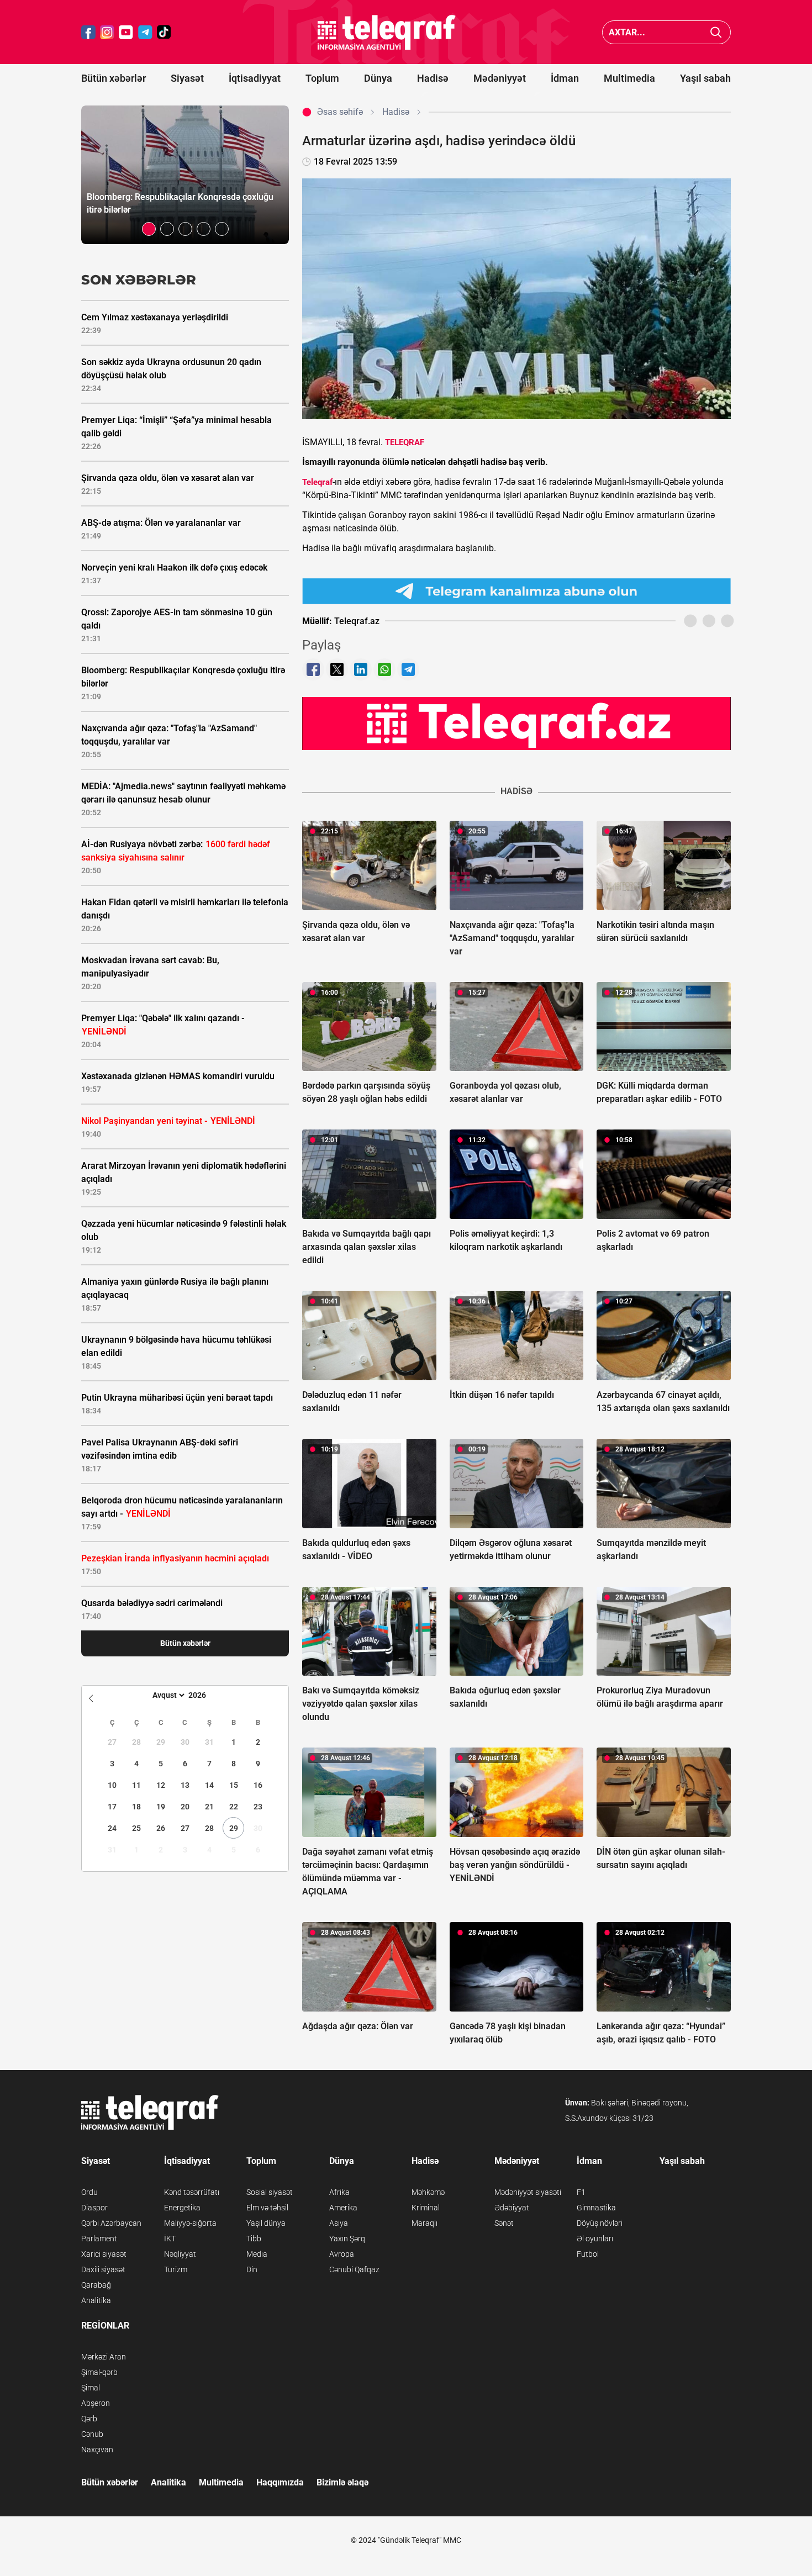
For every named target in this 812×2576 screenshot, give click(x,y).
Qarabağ (96, 2285)
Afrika (339, 2192)
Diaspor (94, 2208)
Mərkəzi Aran (104, 2357)
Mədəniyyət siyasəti (528, 2192)
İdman (565, 78)
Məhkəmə (428, 2192)
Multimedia (629, 78)
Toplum (322, 78)
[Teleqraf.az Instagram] (107, 32)
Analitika (96, 2300)
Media (257, 2254)
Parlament (99, 2239)
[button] (149, 229)
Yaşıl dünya (266, 2223)
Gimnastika (596, 2208)
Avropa (342, 2254)
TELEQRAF (405, 442)
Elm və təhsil (267, 2208)
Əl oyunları (595, 2239)
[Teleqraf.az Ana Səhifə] (387, 32)
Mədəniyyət (500, 78)
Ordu (89, 2192)
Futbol (588, 2254)
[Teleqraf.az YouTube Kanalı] (516, 723)
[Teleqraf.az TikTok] (164, 32)
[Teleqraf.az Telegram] (145, 32)
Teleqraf (317, 482)
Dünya (378, 78)
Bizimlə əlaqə (342, 2482)
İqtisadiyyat (255, 78)
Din (252, 2269)
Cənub (92, 2434)
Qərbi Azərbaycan (111, 2223)
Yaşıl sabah (705, 78)
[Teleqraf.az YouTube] (126, 32)
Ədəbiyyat (512, 2208)
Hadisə (433, 78)
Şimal (91, 2388)
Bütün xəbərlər (114, 78)
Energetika (182, 2208)
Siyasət (187, 78)
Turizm (176, 2269)
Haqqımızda (280, 2482)
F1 (581, 2192)
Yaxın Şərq (347, 2239)
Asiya (339, 2223)
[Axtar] (716, 32)
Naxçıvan (97, 2450)
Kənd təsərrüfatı (192, 2192)
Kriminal (426, 2208)
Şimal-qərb (99, 2372)
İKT (170, 2239)
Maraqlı (425, 2223)
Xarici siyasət (104, 2254)
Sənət (504, 2223)
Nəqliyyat (180, 2254)
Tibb (254, 2239)
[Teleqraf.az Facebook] (88, 32)
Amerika (343, 2208)
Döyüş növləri (600, 2223)
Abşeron (96, 2403)
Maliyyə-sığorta (190, 2223)
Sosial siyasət (270, 2192)
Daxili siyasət (103, 2269)
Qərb (89, 2419)
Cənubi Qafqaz (354, 2269)
